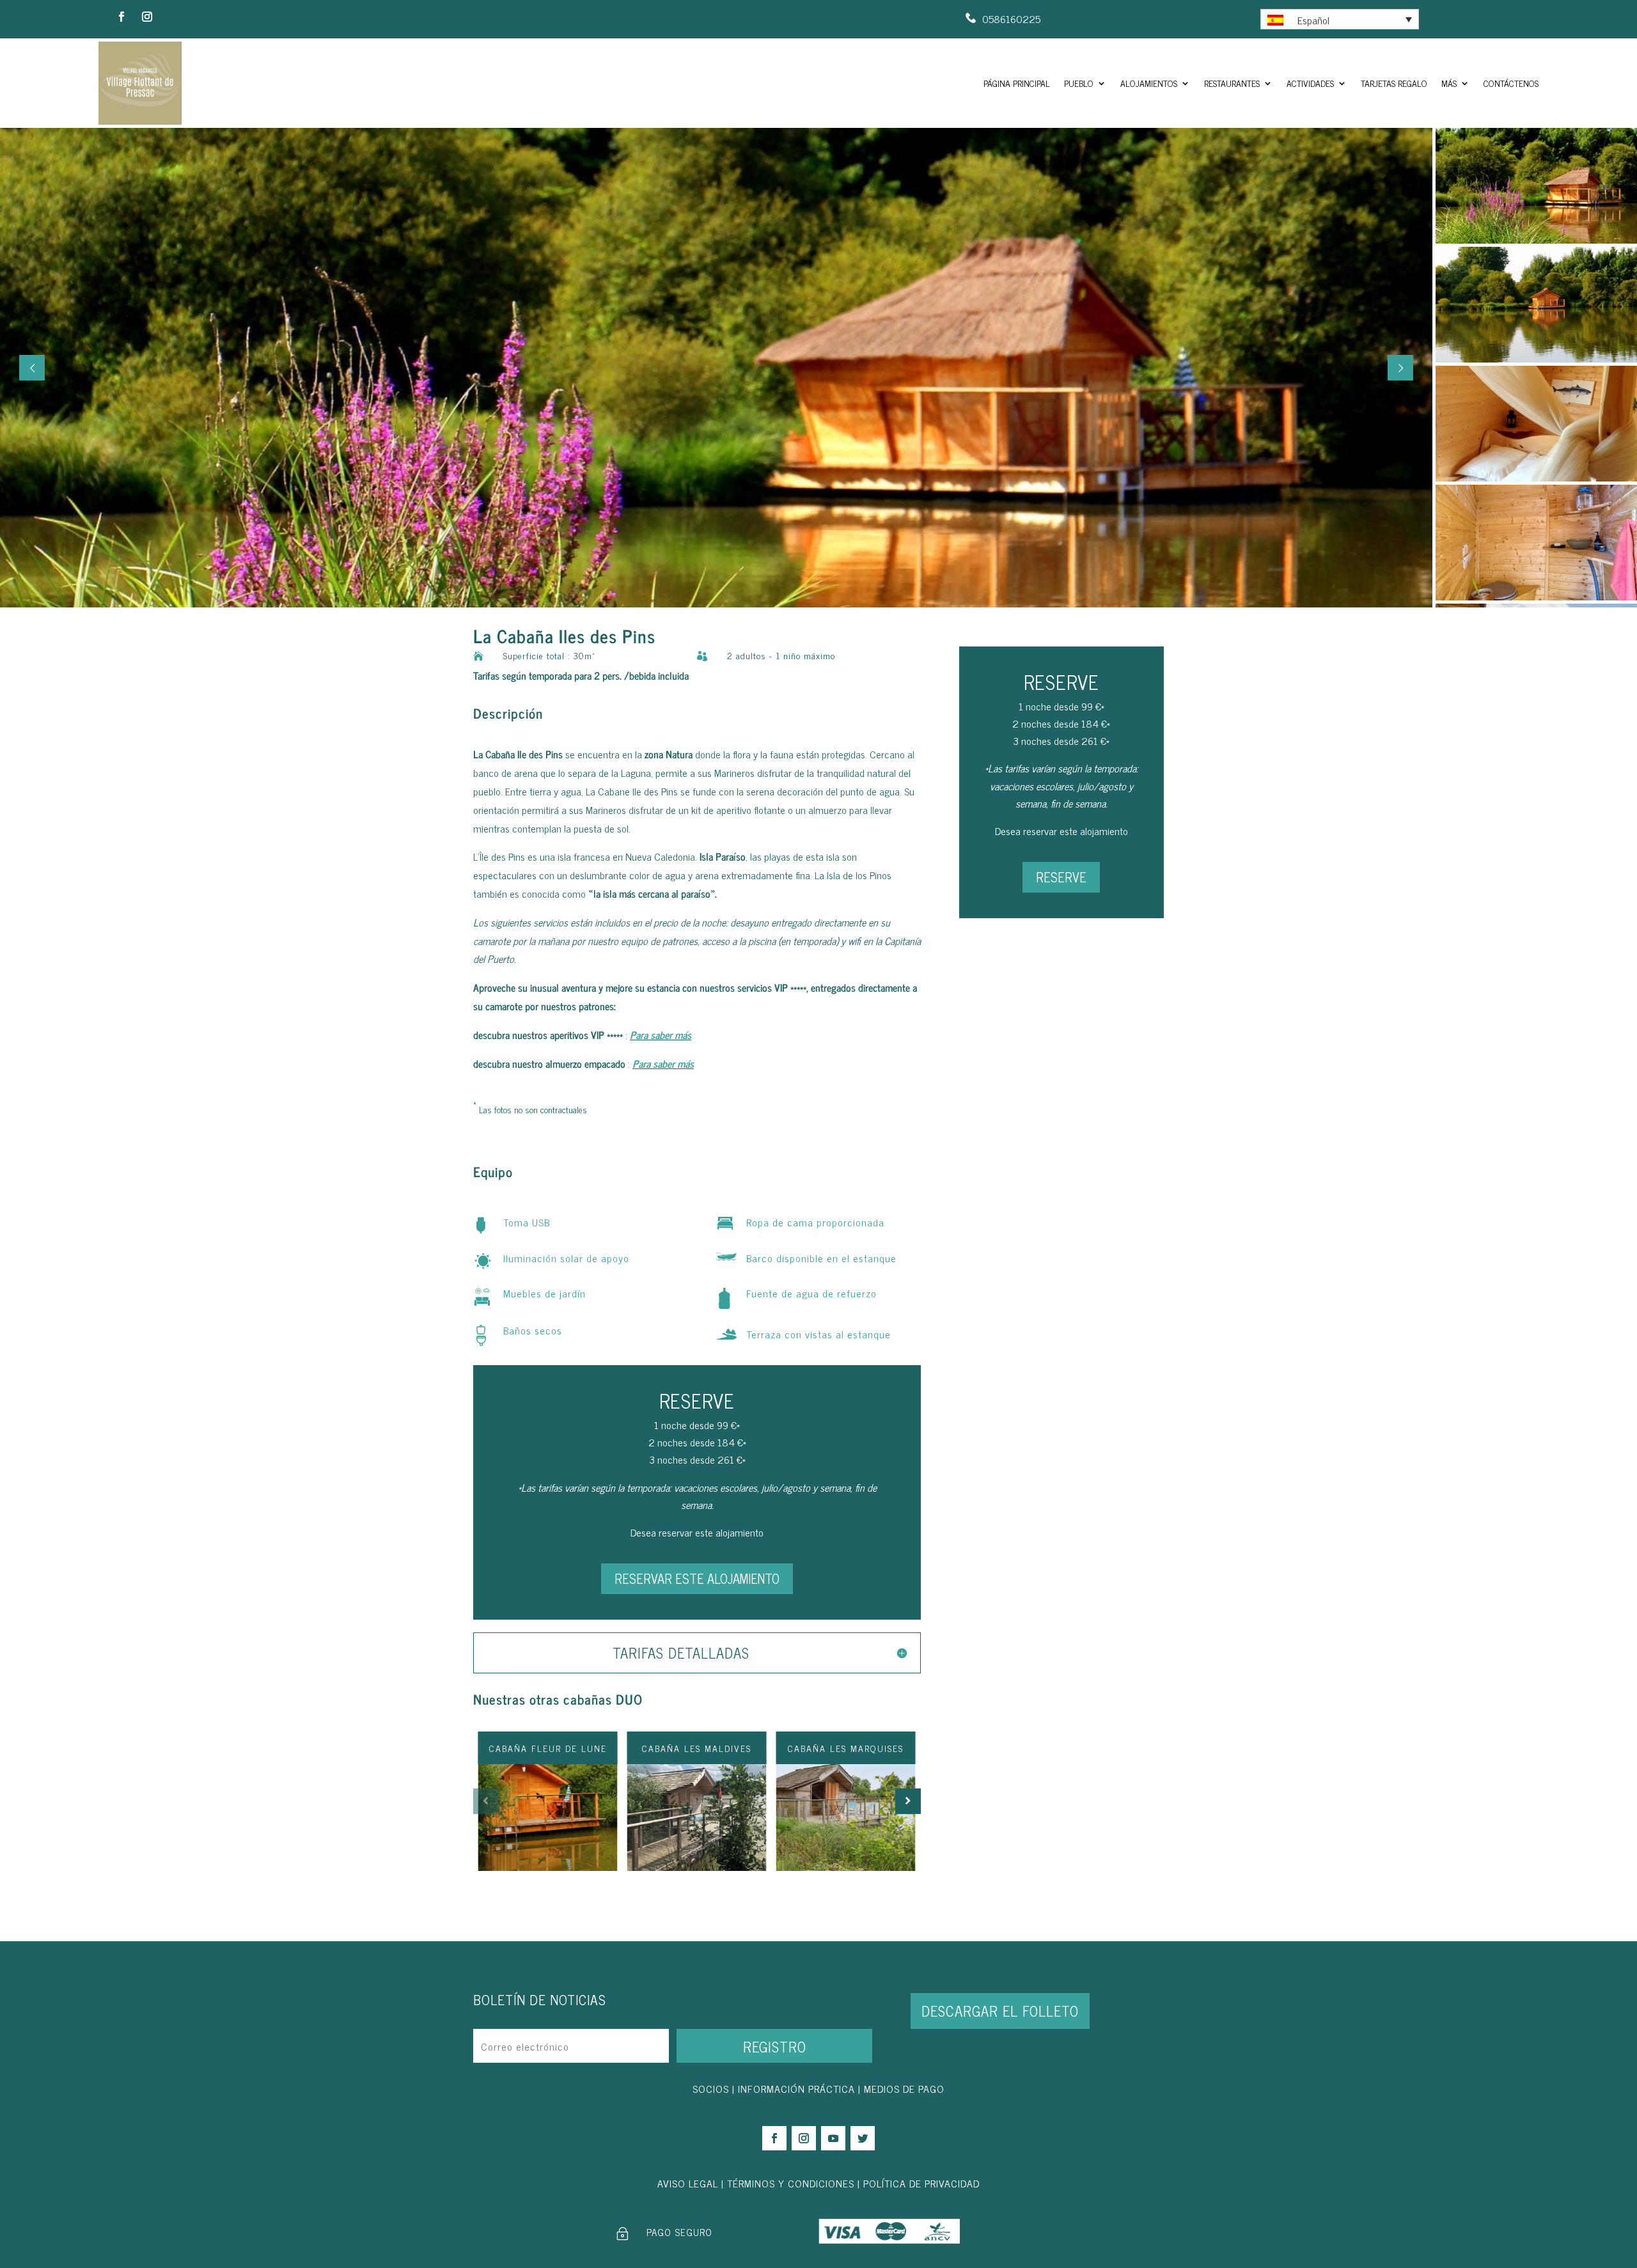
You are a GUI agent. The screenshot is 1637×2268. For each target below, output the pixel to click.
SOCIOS (711, 2088)
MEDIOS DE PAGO (904, 2088)
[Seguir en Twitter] (863, 2138)
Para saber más (661, 1035)
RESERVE (1061, 877)
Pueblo (1079, 83)
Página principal (1017, 83)
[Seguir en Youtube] (833, 2138)
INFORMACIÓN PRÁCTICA (796, 2088)
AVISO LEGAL (688, 2183)
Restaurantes (1232, 83)
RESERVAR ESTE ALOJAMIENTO (697, 1578)
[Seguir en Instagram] (147, 17)
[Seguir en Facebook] (121, 17)
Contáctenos (1511, 83)
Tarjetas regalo (1394, 83)
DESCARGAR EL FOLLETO (1000, 2011)
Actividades (1310, 83)
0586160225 (1011, 19)
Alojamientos (1149, 83)
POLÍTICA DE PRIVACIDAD (921, 2183)
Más (1449, 83)
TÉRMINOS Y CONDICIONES (791, 2183)
